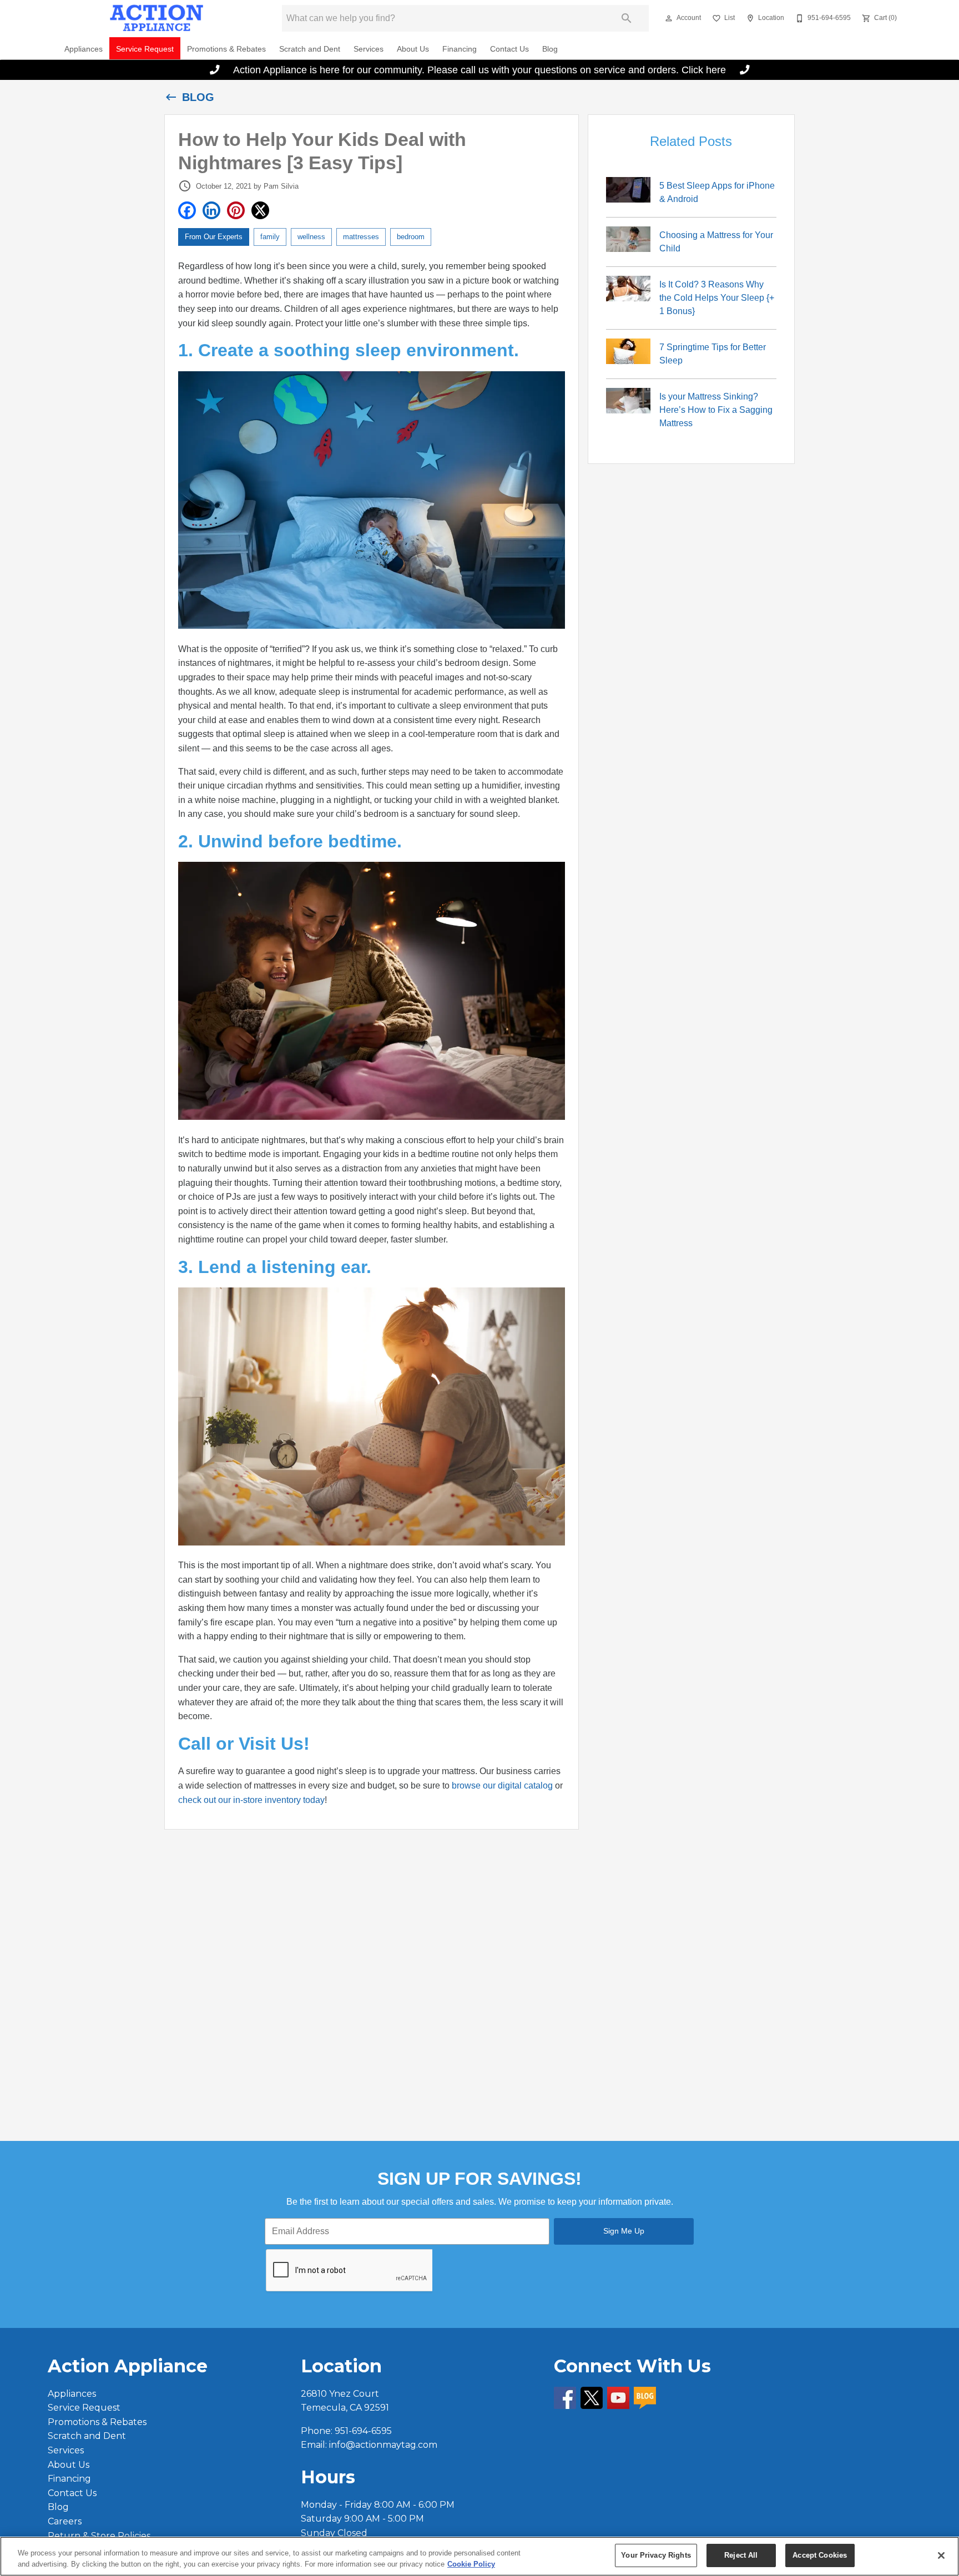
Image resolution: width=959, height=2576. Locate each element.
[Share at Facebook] (187, 210)
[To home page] (157, 18)
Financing (460, 49)
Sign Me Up (624, 2231)
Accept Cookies (820, 2555)
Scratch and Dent (310, 49)
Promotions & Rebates (226, 49)
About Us (413, 49)
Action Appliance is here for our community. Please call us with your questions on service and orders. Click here (480, 70)
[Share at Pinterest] (236, 210)
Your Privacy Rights (656, 2555)
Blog (550, 49)
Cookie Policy (471, 2564)
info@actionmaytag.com (383, 2445)
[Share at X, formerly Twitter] (260, 210)
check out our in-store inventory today (251, 1800)
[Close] (941, 2555)
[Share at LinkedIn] (211, 210)
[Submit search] (627, 18)
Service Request (145, 49)
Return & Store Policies (99, 2536)
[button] (669, 18)
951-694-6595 (363, 2431)
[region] (479, 2556)
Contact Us (509, 49)
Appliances (84, 49)
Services (369, 49)
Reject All (741, 2555)
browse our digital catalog (502, 1785)
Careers (65, 2521)
